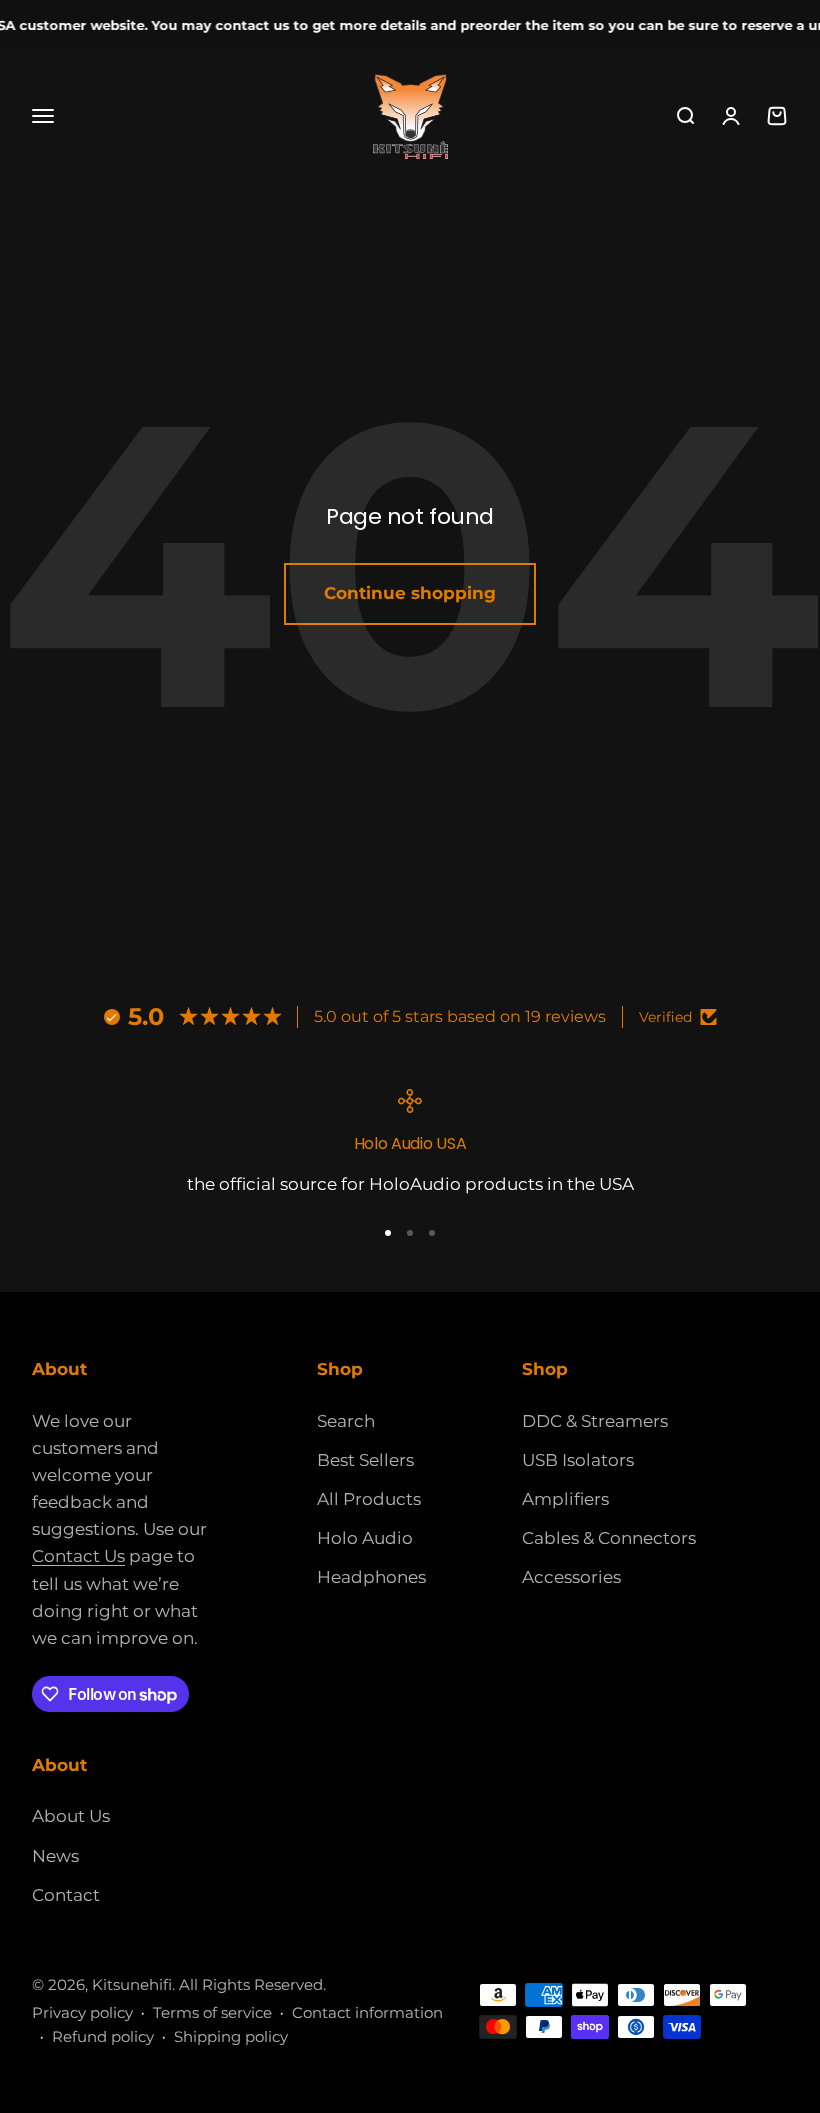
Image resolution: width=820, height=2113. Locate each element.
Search (346, 1421)
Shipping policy (231, 2036)
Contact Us (78, 1556)
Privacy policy (82, 2012)
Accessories (571, 1577)
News (55, 1856)
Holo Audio (365, 1538)
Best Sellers (365, 1460)
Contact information (367, 2012)
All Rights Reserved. (252, 1984)
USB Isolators (578, 1460)
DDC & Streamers (595, 1421)
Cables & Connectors (609, 1538)
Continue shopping (410, 593)
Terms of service (212, 2012)
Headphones (371, 1577)
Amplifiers (565, 1499)
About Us (71, 1816)
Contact (66, 1895)
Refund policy (103, 2036)
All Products (369, 1499)
